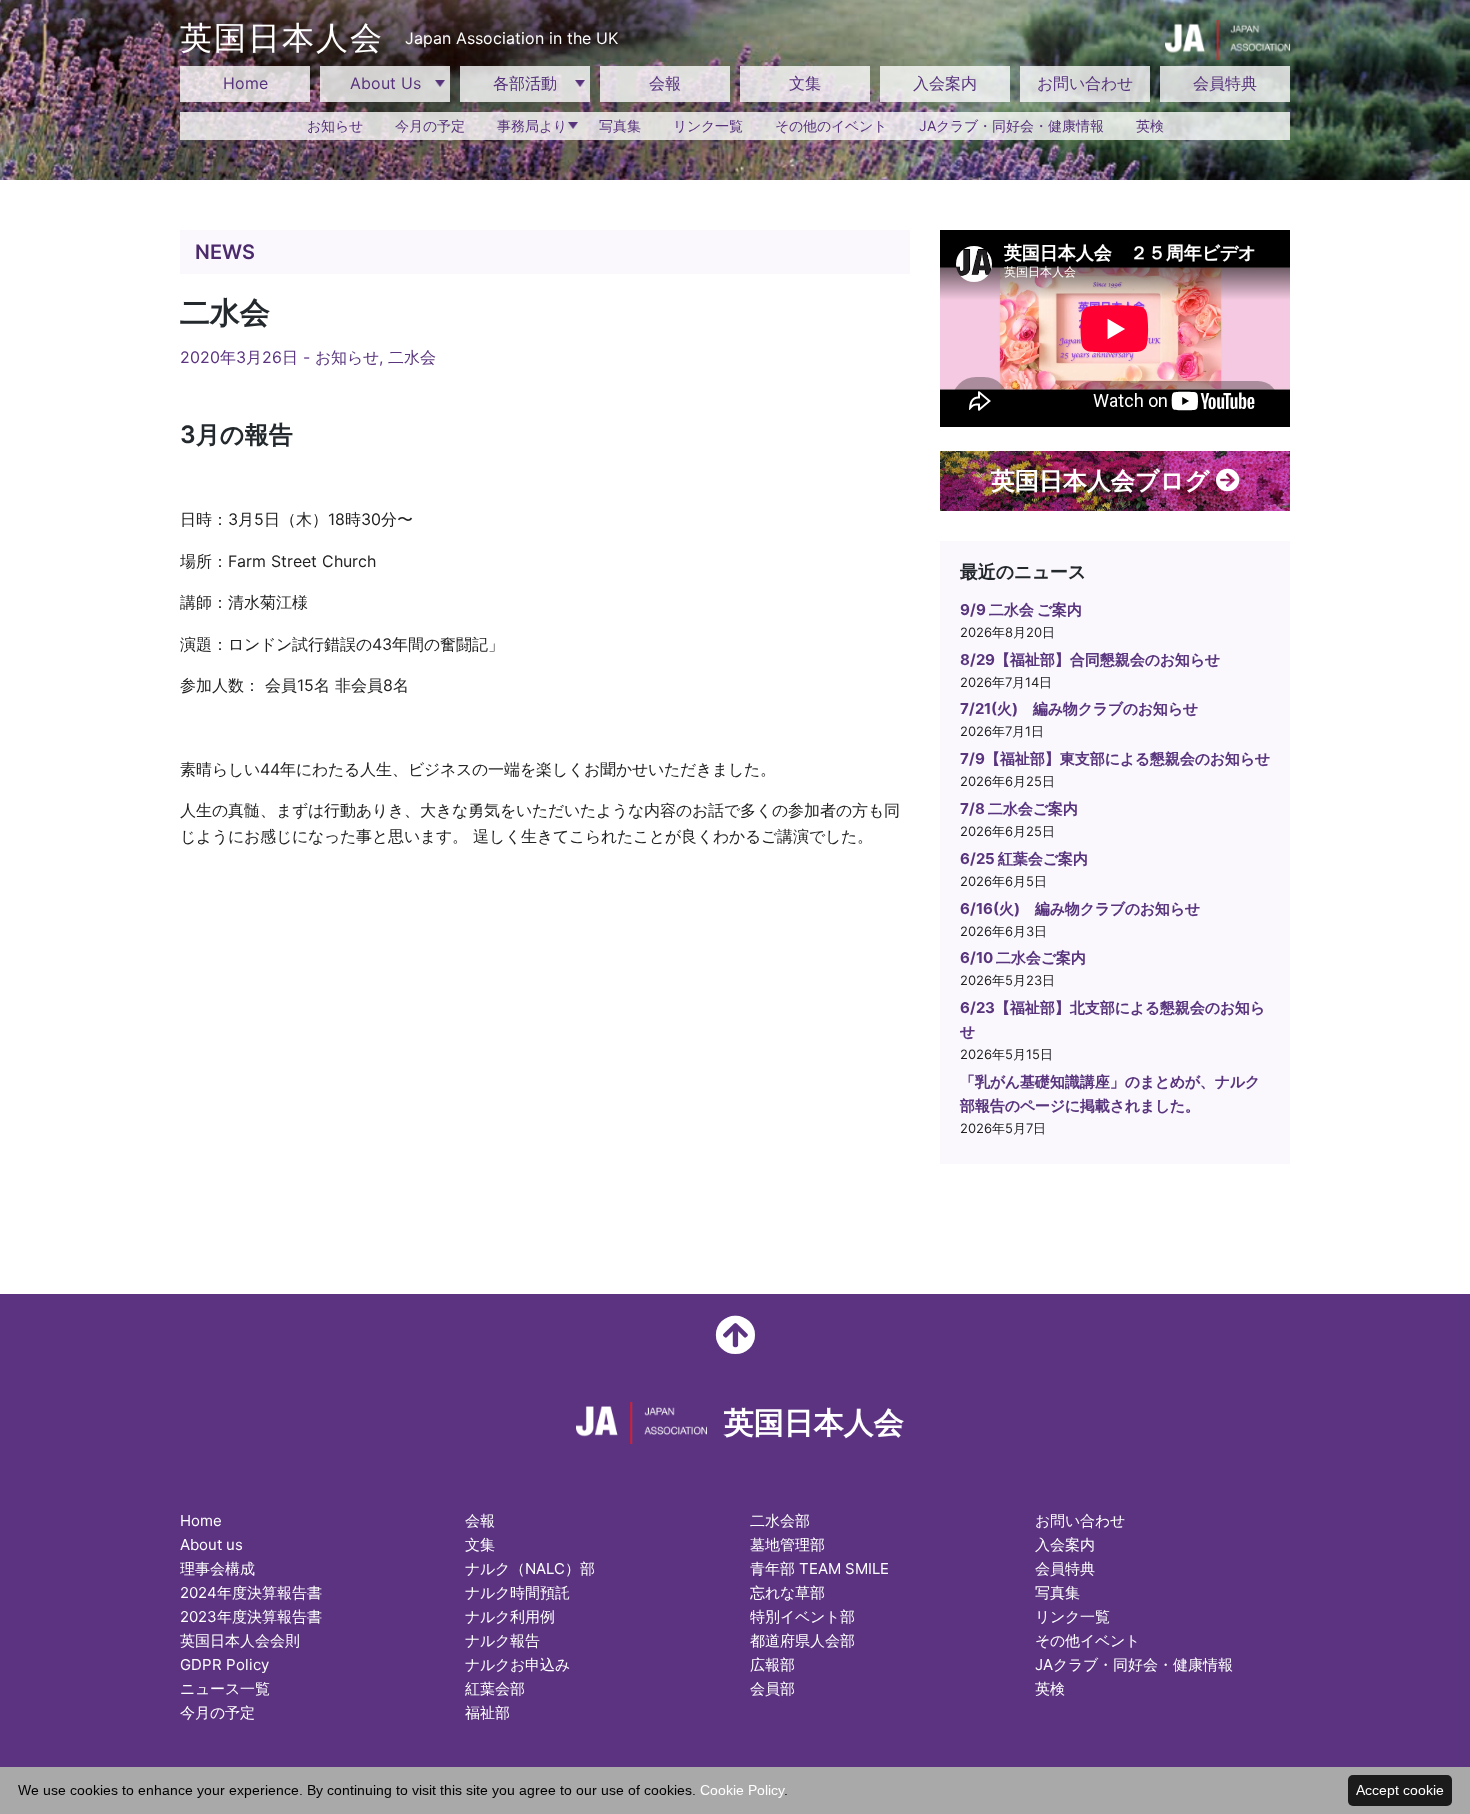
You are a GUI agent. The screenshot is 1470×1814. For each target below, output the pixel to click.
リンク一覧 (708, 125)
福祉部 (487, 1712)
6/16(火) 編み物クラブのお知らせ (1080, 908)
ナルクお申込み (517, 1664)
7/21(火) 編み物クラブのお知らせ (1079, 708)
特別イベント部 (802, 1616)
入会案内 (945, 83)
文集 (805, 83)
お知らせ (335, 125)
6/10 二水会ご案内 (1023, 957)
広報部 (772, 1664)
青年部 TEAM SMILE (819, 1568)
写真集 (620, 125)
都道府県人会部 (802, 1640)
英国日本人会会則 (240, 1640)
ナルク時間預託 (517, 1592)
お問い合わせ (1085, 83)
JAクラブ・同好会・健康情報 (1011, 125)
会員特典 (1225, 83)
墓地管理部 (787, 1544)
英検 (1150, 125)
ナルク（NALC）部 (530, 1568)
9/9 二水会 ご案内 (1021, 609)
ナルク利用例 (510, 1616)
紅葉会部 (495, 1688)
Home (245, 83)
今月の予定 (430, 125)
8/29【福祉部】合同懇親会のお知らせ (1090, 659)
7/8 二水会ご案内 (1019, 808)
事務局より (532, 125)
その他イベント (1087, 1640)
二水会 (412, 357)
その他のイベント (831, 125)
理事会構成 (217, 1568)
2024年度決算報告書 (251, 1592)
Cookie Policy (742, 1790)
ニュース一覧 (225, 1688)
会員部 (772, 1688)
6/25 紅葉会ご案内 (1024, 858)
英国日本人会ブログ (1103, 480)
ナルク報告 (502, 1640)
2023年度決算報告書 (251, 1616)
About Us (385, 83)
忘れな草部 (787, 1592)
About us (211, 1544)
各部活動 (525, 83)
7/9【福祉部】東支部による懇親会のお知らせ (1115, 758)
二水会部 (780, 1520)
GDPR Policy (224, 1664)
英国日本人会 (399, 37)
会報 (665, 83)
